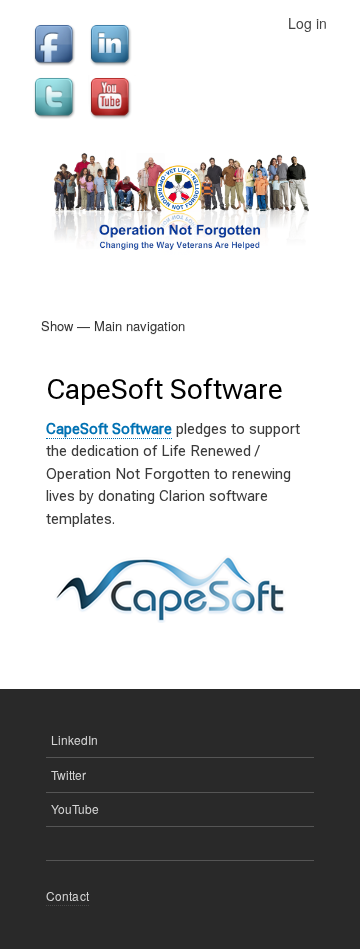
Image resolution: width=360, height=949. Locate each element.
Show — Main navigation (113, 325)
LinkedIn (74, 739)
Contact (67, 895)
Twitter (68, 774)
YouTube (75, 808)
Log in (307, 23)
